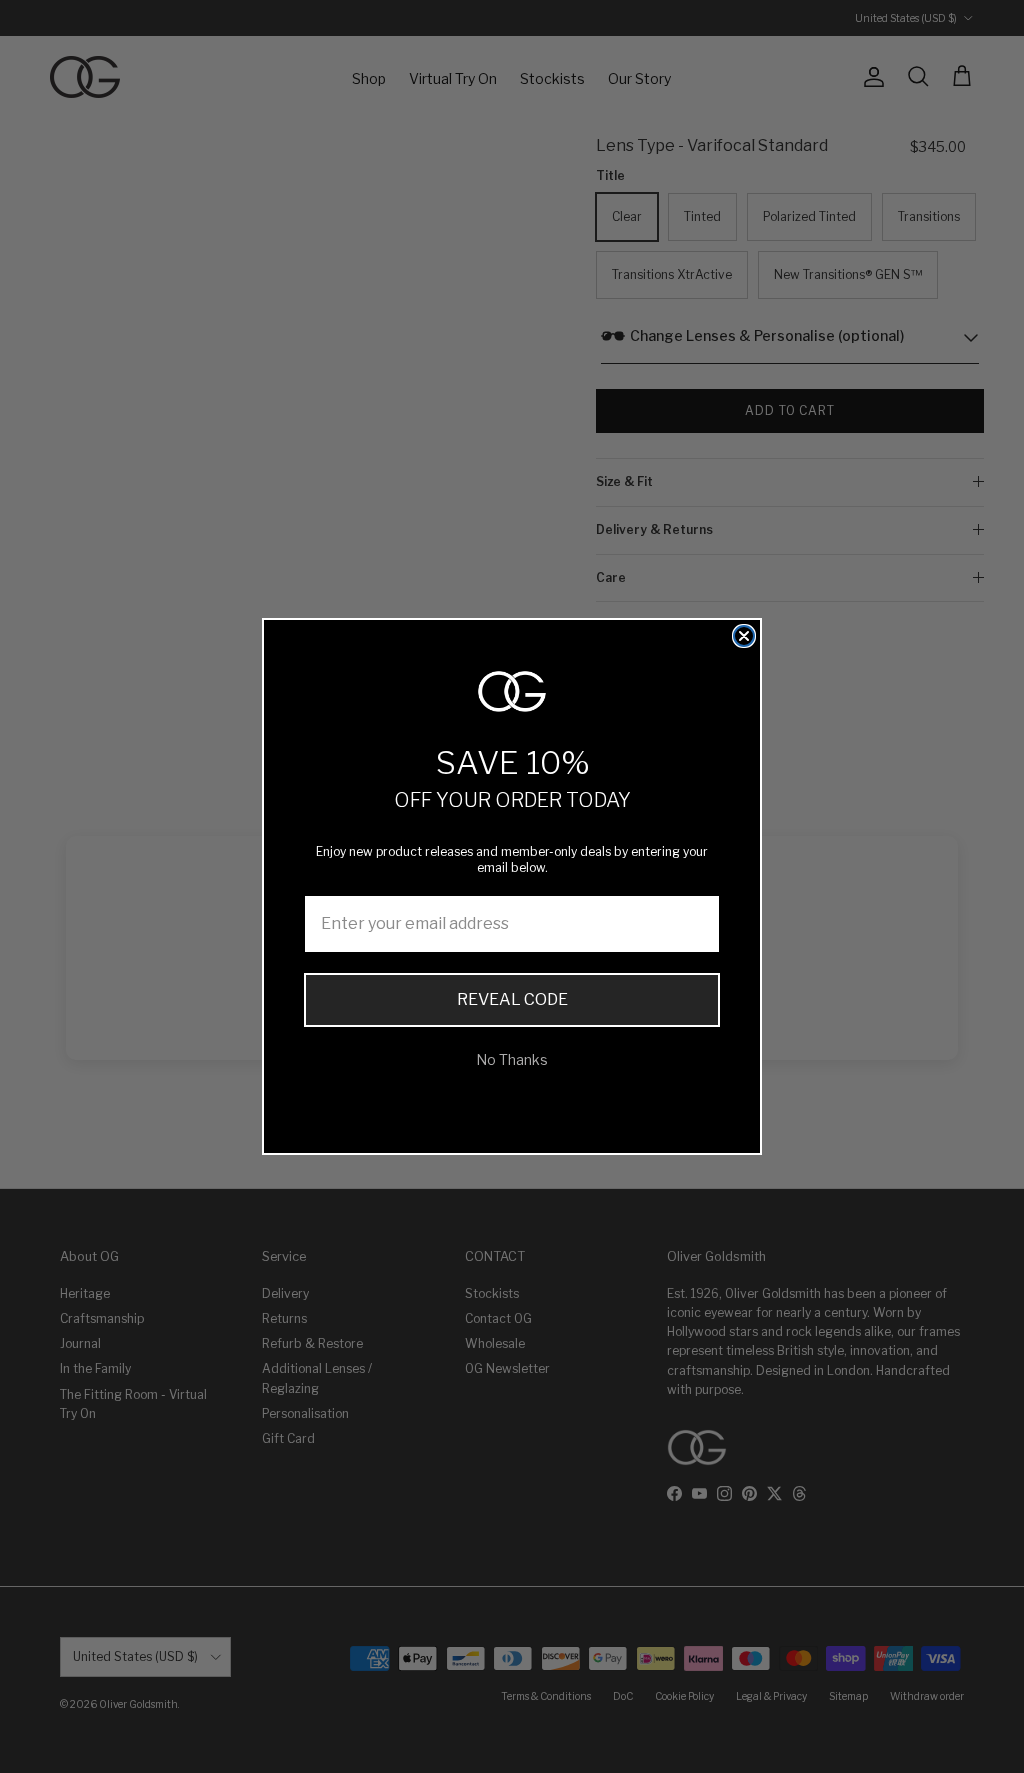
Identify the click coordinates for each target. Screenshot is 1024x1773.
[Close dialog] (744, 636)
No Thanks (512, 1059)
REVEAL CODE (512, 999)
